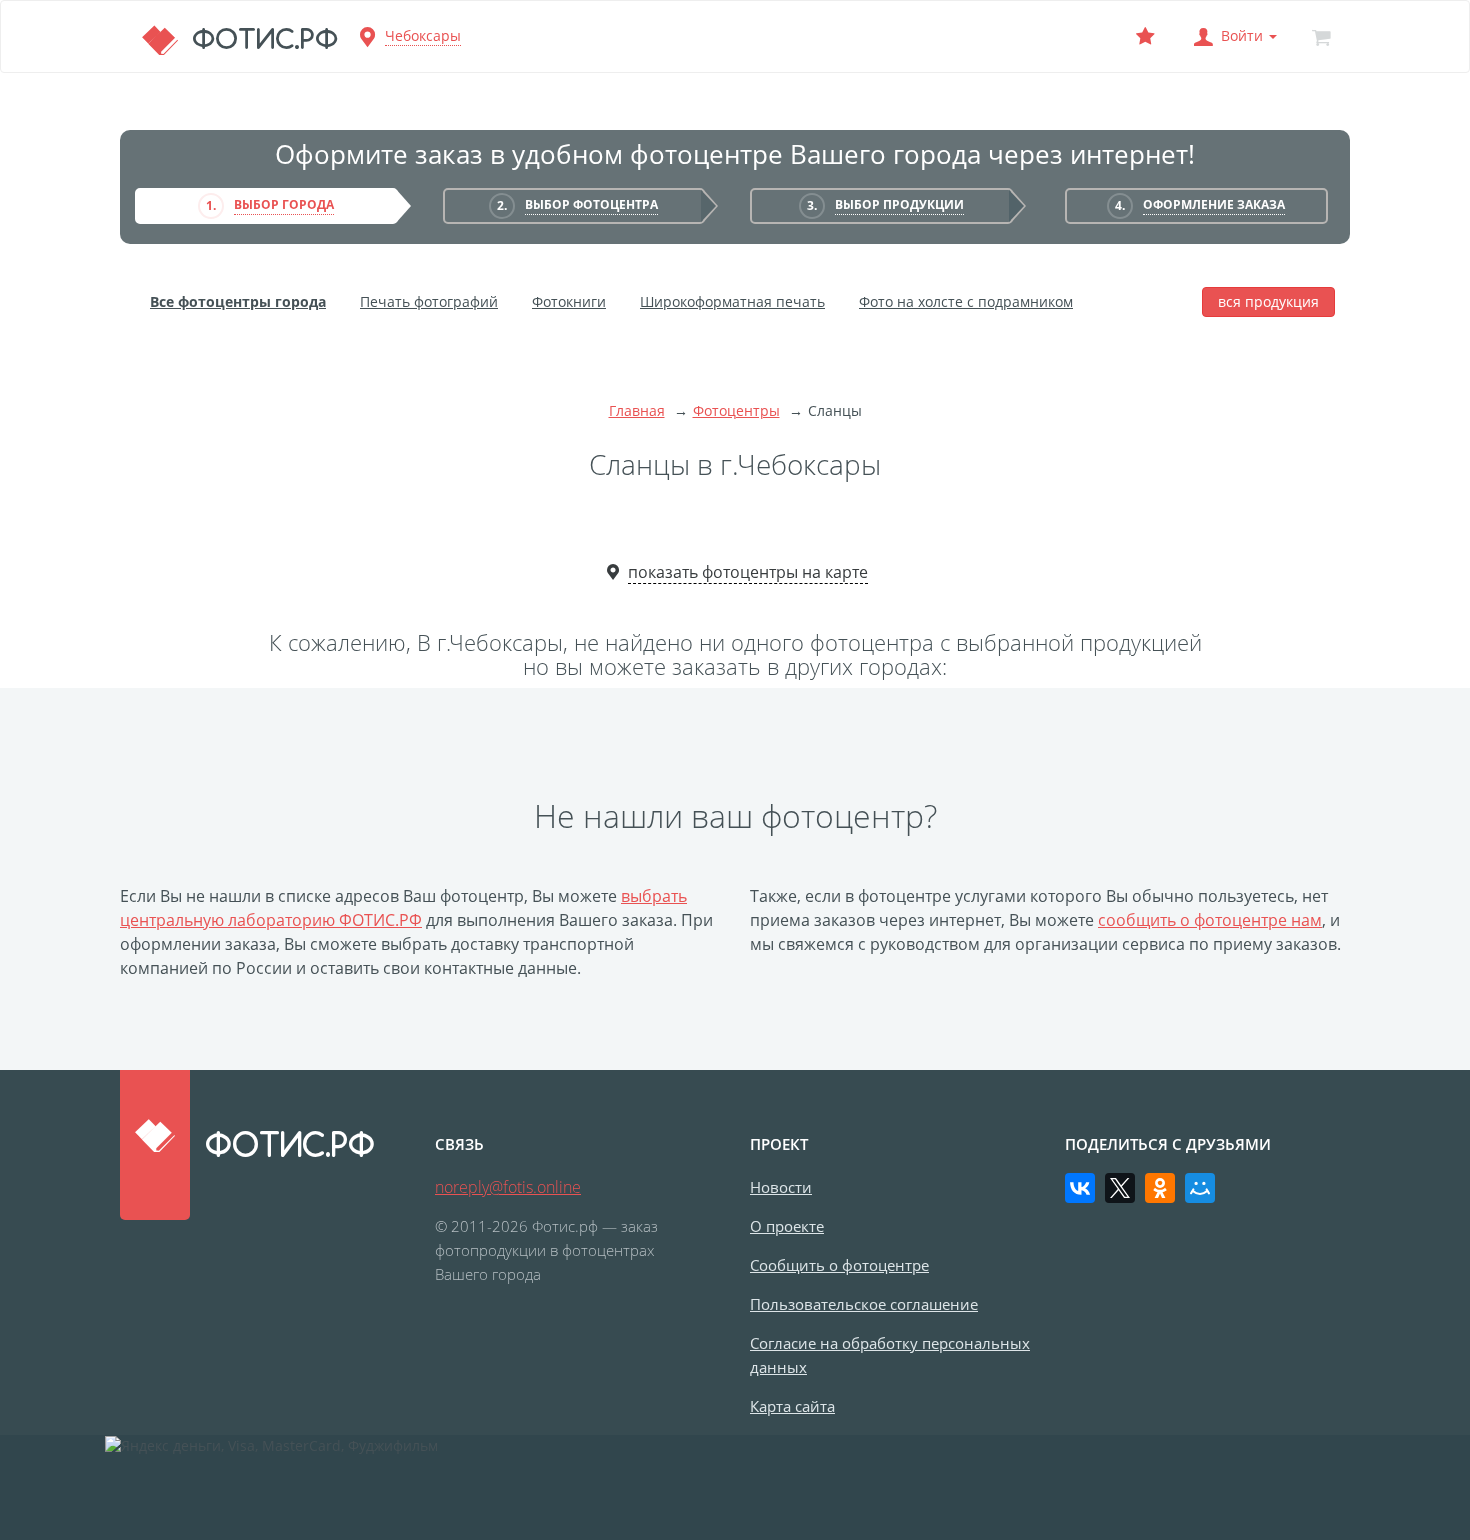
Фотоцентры (736, 410)
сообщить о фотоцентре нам (1210, 920)
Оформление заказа (1214, 204)
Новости (781, 1187)
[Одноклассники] (1160, 1188)
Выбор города (284, 204)
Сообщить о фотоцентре (839, 1265)
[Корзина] (1321, 36)
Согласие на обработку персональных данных (890, 1355)
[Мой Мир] (1200, 1188)
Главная (637, 410)
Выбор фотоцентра (591, 204)
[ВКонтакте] (1080, 1188)
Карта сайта (792, 1406)
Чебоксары (423, 35)
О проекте (787, 1226)
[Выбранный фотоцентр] (1145, 36)
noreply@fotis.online (508, 1187)
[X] (1120, 1188)
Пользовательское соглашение (864, 1304)
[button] (1233, 36)
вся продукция (1268, 301)
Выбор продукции (899, 204)
